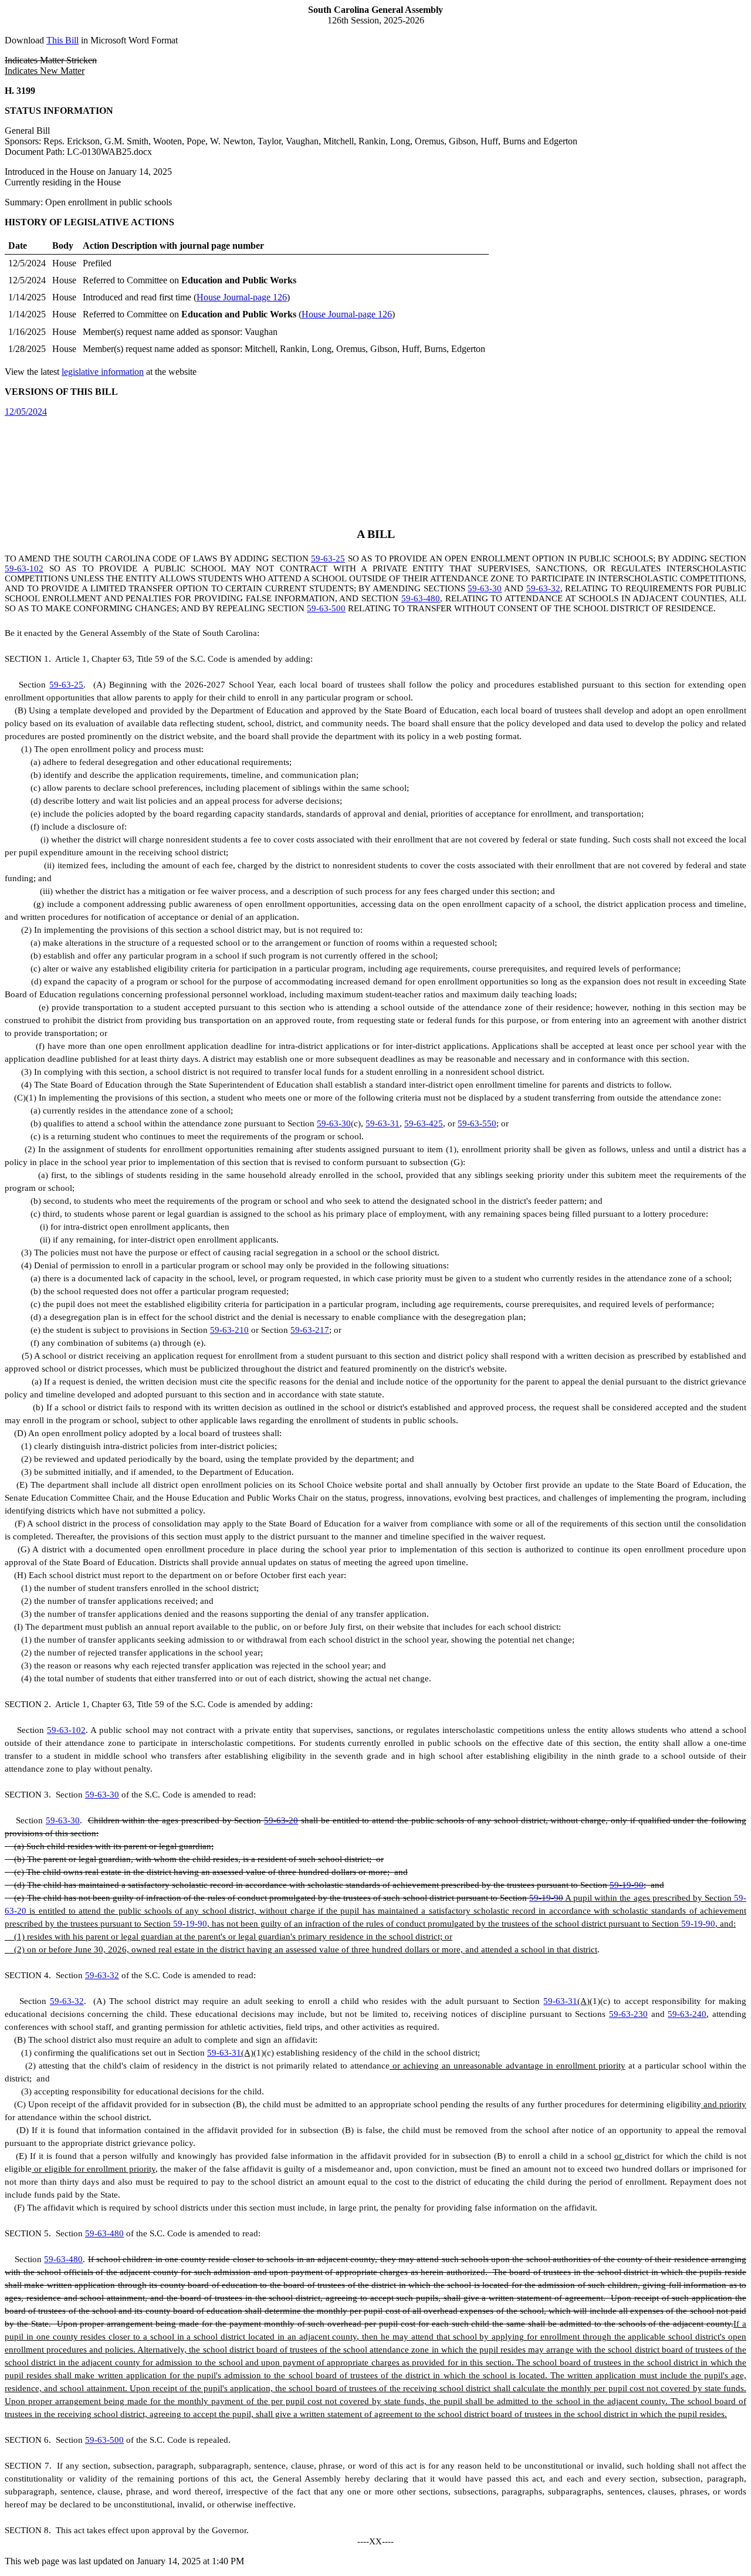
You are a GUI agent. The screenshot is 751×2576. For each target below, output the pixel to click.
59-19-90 (627, 1885)
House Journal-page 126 (242, 297)
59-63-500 (326, 608)
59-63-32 (543, 588)
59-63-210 (229, 1330)
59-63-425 (424, 1123)
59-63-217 (310, 1330)
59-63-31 (383, 1123)
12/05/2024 (26, 412)
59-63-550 (477, 1123)
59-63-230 (628, 2014)
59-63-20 (281, 1820)
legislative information (103, 372)
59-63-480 (421, 598)
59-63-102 (24, 568)
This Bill (62, 40)
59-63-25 (328, 558)
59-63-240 (687, 2014)
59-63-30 (485, 588)
